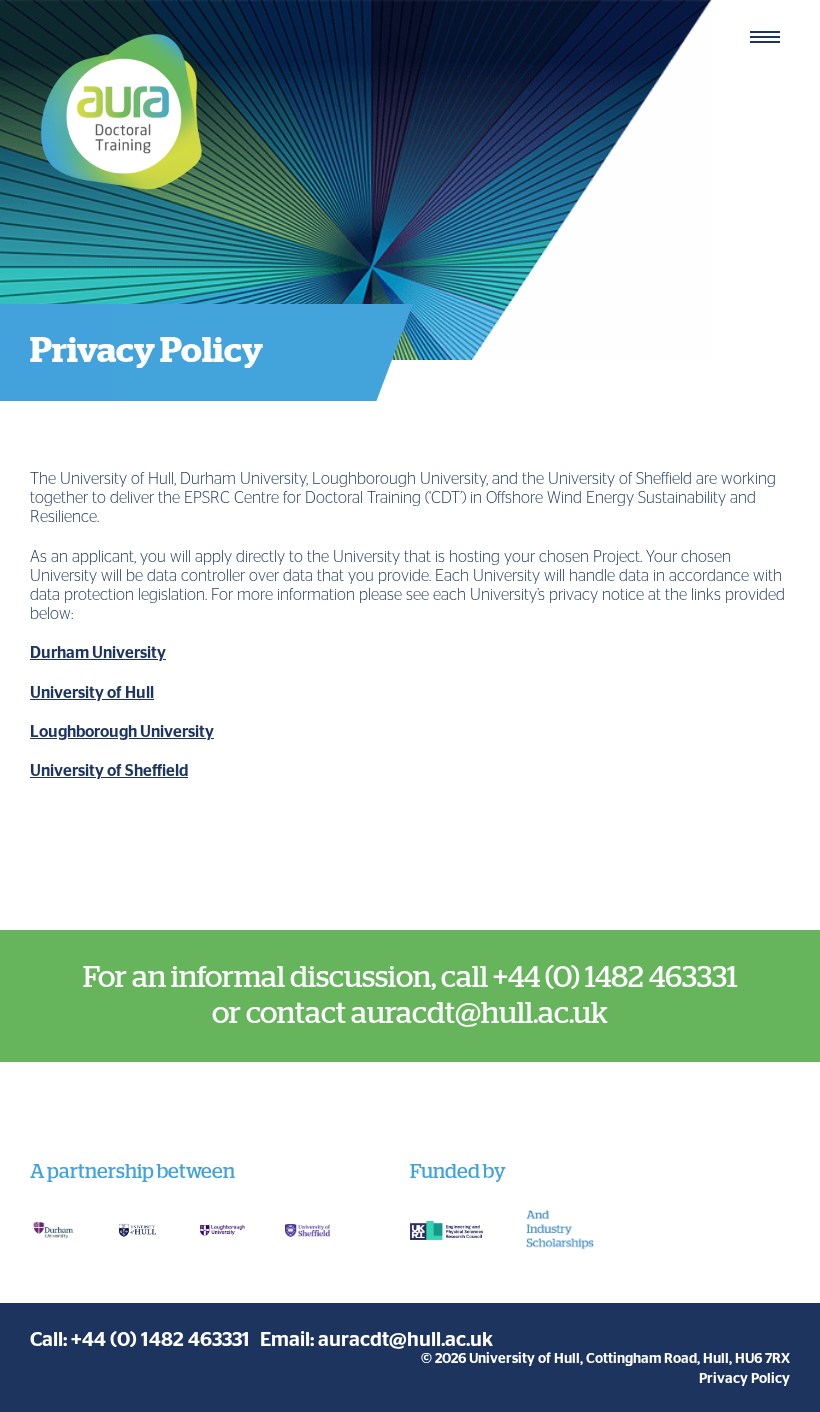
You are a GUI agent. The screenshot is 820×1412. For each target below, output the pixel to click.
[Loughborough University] (222, 1230)
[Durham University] (52, 1230)
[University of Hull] (137, 1230)
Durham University (98, 653)
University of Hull (92, 693)
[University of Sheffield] (307, 1231)
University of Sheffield (109, 771)
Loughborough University (122, 732)
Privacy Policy (744, 1379)
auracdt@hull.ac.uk (405, 1340)
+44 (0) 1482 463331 (160, 1340)
